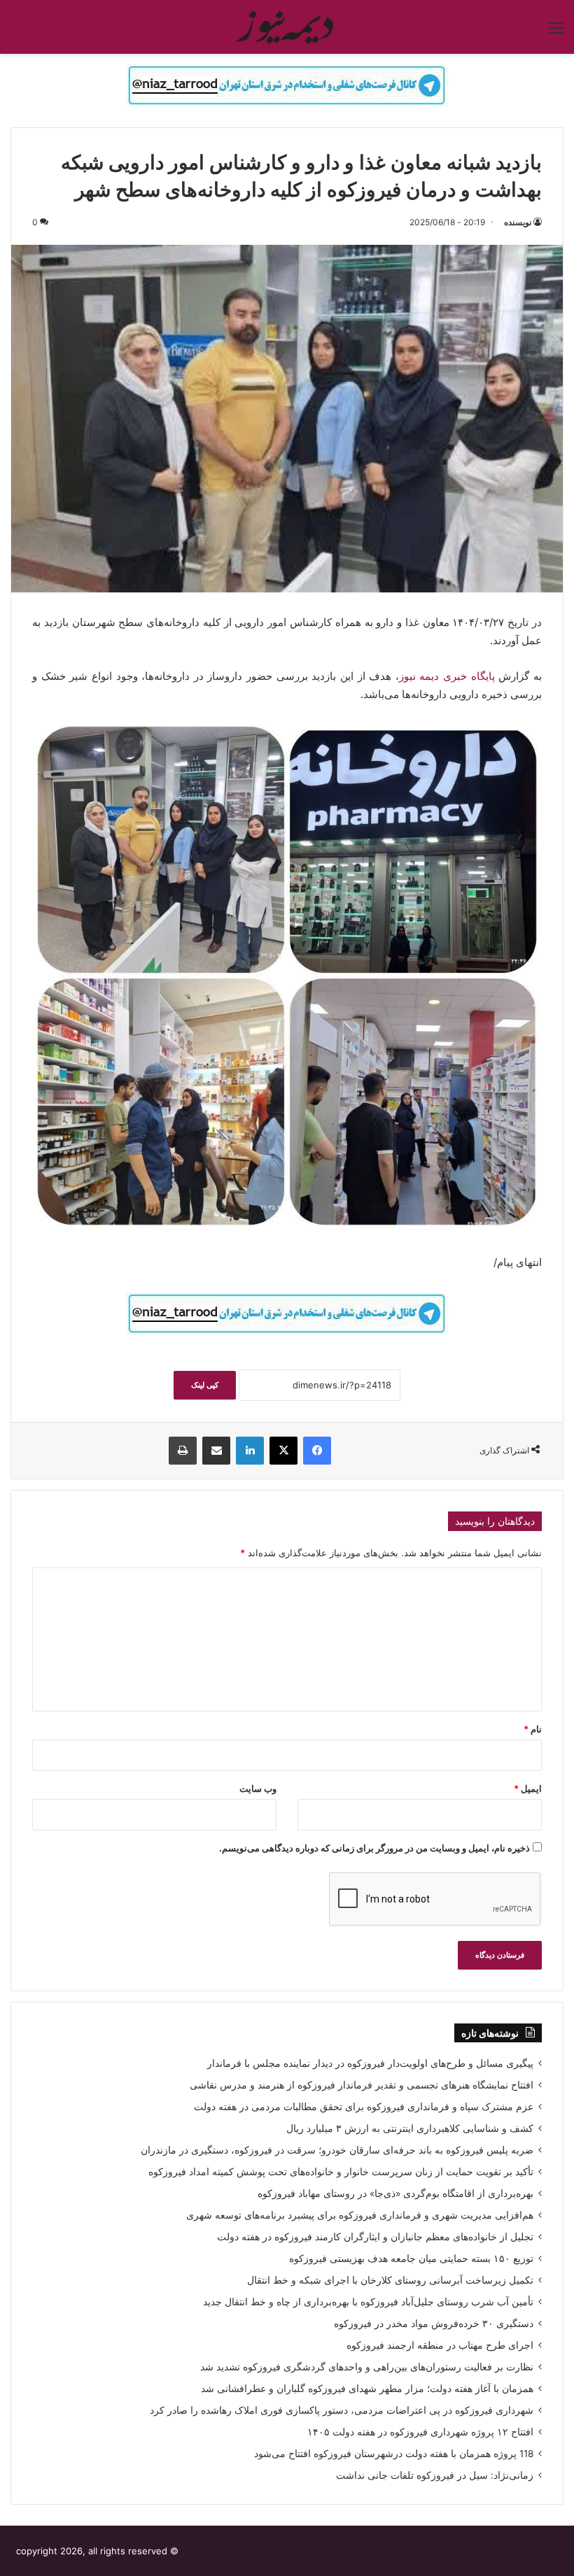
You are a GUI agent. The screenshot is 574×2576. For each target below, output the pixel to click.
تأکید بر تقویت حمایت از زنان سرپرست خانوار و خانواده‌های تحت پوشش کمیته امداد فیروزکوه (341, 2172)
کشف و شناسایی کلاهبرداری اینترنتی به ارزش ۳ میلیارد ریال (410, 2128)
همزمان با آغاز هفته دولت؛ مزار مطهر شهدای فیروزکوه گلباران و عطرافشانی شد (367, 2389)
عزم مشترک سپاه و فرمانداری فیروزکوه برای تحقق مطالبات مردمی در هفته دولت (364, 2107)
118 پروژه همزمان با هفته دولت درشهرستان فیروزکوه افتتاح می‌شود (394, 2454)
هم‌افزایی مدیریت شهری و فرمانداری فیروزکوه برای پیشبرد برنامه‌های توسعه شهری (360, 2215)
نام (533, 1729)
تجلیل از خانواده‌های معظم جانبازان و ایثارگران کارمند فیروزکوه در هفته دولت (375, 2237)
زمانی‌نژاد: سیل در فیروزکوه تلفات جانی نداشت (435, 2475)
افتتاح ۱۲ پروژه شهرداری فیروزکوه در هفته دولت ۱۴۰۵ (420, 2432)
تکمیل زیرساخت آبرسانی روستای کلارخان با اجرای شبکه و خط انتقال (390, 2280)
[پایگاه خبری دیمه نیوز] (287, 27)
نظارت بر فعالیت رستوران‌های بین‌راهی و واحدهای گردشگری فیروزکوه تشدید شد (367, 2367)
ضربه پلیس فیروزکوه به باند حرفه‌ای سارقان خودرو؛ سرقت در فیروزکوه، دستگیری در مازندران (337, 2150)
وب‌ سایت (258, 1788)
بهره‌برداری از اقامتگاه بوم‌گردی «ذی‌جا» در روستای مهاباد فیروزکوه (395, 2193)
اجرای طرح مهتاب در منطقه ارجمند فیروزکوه (440, 2345)
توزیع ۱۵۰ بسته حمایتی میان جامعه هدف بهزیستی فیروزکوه (411, 2258)
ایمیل (528, 1788)
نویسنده (518, 222)
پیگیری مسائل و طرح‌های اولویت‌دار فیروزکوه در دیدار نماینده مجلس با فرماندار (370, 2063)
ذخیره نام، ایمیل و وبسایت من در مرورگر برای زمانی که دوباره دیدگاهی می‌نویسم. (374, 1848)
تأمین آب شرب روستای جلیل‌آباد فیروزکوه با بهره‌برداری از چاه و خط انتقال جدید (368, 2302)
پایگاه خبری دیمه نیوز (449, 676)
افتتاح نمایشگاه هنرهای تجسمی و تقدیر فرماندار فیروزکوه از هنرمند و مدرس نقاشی (362, 2085)
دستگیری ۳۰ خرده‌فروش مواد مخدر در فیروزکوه (434, 2324)
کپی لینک (205, 1385)
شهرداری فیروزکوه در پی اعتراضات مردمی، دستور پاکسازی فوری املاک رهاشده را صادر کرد (342, 2410)
